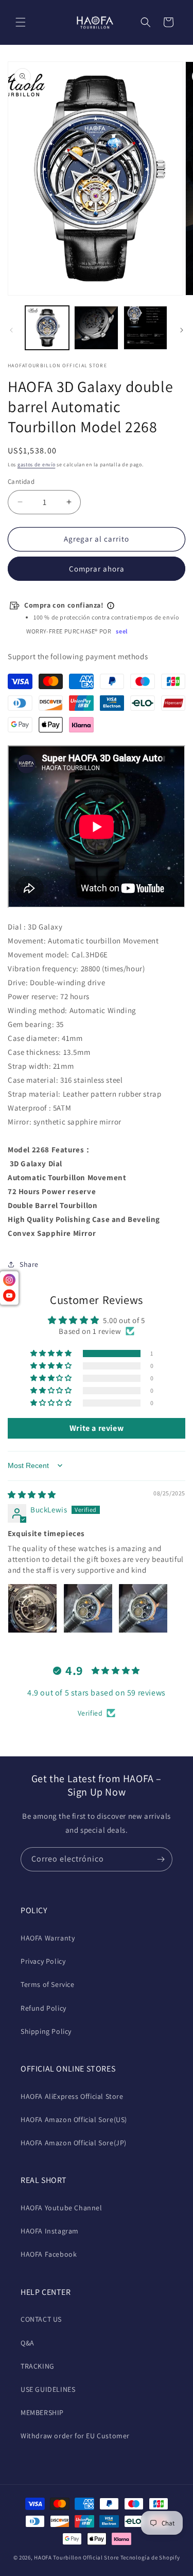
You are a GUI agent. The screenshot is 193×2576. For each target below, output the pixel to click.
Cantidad (21, 482)
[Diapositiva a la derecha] (182, 330)
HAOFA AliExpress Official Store (72, 2096)
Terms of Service (48, 1984)
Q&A (28, 2343)
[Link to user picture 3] (143, 1608)
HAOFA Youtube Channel (62, 2208)
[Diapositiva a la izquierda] (11, 330)
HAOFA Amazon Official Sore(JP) (74, 2143)
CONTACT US (41, 2319)
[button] (21, 22)
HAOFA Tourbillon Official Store (77, 2557)
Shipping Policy (46, 2031)
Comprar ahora (97, 569)
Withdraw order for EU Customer (75, 2436)
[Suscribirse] (161, 1859)
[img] (32, 1495)
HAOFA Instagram (50, 2231)
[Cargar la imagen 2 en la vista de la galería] (96, 328)
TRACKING (38, 2366)
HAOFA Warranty (48, 1938)
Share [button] (29, 1264)
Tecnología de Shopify (150, 2557)
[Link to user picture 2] (88, 1608)
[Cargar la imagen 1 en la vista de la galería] (47, 328)
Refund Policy (43, 2008)
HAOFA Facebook (49, 2254)
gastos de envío (37, 464)
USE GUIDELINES (48, 2389)
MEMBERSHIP (42, 2412)
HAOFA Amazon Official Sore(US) (74, 2120)
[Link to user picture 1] (32, 1608)
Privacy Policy (43, 1961)
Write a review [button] (97, 1428)
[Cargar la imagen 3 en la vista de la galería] (145, 328)
